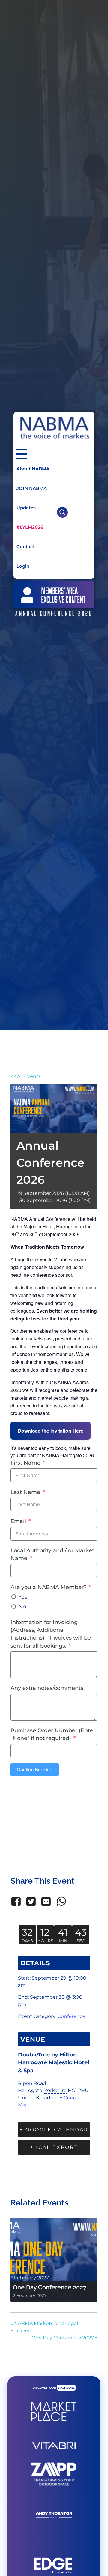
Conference (72, 2016)
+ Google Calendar (54, 2130)
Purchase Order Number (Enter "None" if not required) (53, 1734)
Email (18, 1521)
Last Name (25, 1492)
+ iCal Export (54, 2147)
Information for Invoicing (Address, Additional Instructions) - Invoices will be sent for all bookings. (51, 1634)
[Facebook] (17, 1901)
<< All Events (26, 1076)
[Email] (46, 1901)
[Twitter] (31, 1901)
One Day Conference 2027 (50, 2287)
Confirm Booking (35, 1770)
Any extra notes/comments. (48, 1688)
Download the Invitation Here (51, 1431)
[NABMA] (54, 428)
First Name (25, 1463)
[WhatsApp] (61, 1901)
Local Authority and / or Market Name (52, 1554)
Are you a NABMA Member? (49, 1587)
